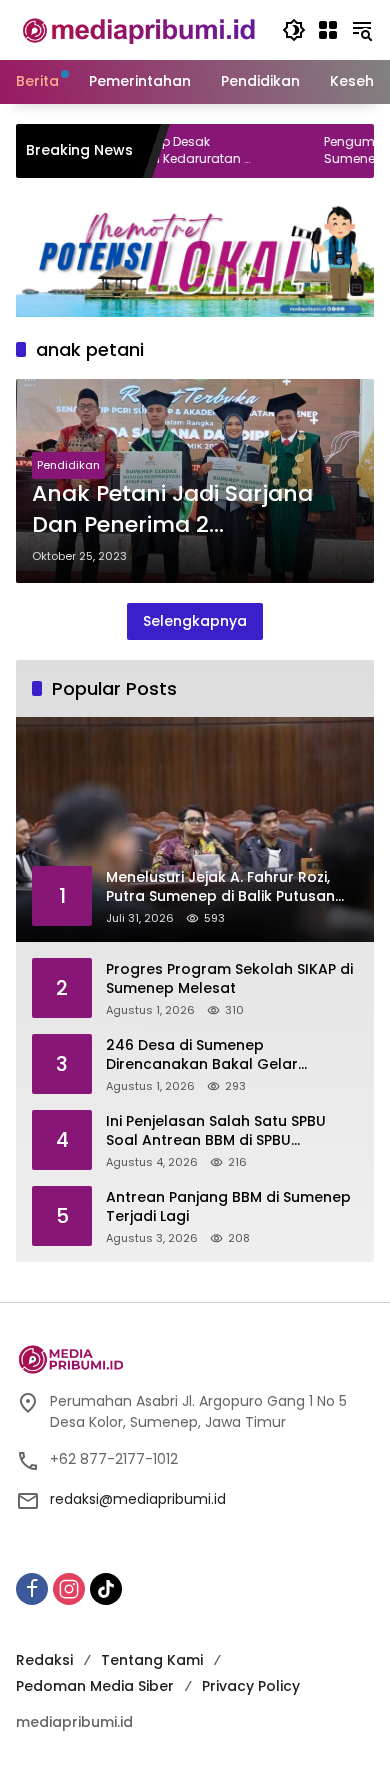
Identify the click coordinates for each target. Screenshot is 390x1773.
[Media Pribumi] (139, 29)
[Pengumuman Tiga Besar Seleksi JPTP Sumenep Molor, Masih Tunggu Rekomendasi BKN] (255, 151)
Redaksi (44, 1660)
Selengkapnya (195, 621)
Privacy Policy (251, 1686)
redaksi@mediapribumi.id (138, 1499)
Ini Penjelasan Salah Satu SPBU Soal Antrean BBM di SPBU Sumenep (216, 1131)
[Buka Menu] (328, 30)
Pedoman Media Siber (95, 1686)
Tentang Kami (152, 1660)
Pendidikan (68, 465)
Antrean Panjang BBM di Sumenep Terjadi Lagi (228, 1207)
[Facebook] (32, 1589)
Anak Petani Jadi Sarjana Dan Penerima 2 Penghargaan (172, 510)
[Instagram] (69, 1589)
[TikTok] (106, 1589)
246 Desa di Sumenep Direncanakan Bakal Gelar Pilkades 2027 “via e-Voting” (209, 1055)
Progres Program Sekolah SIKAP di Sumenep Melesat (229, 979)
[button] (294, 30)
